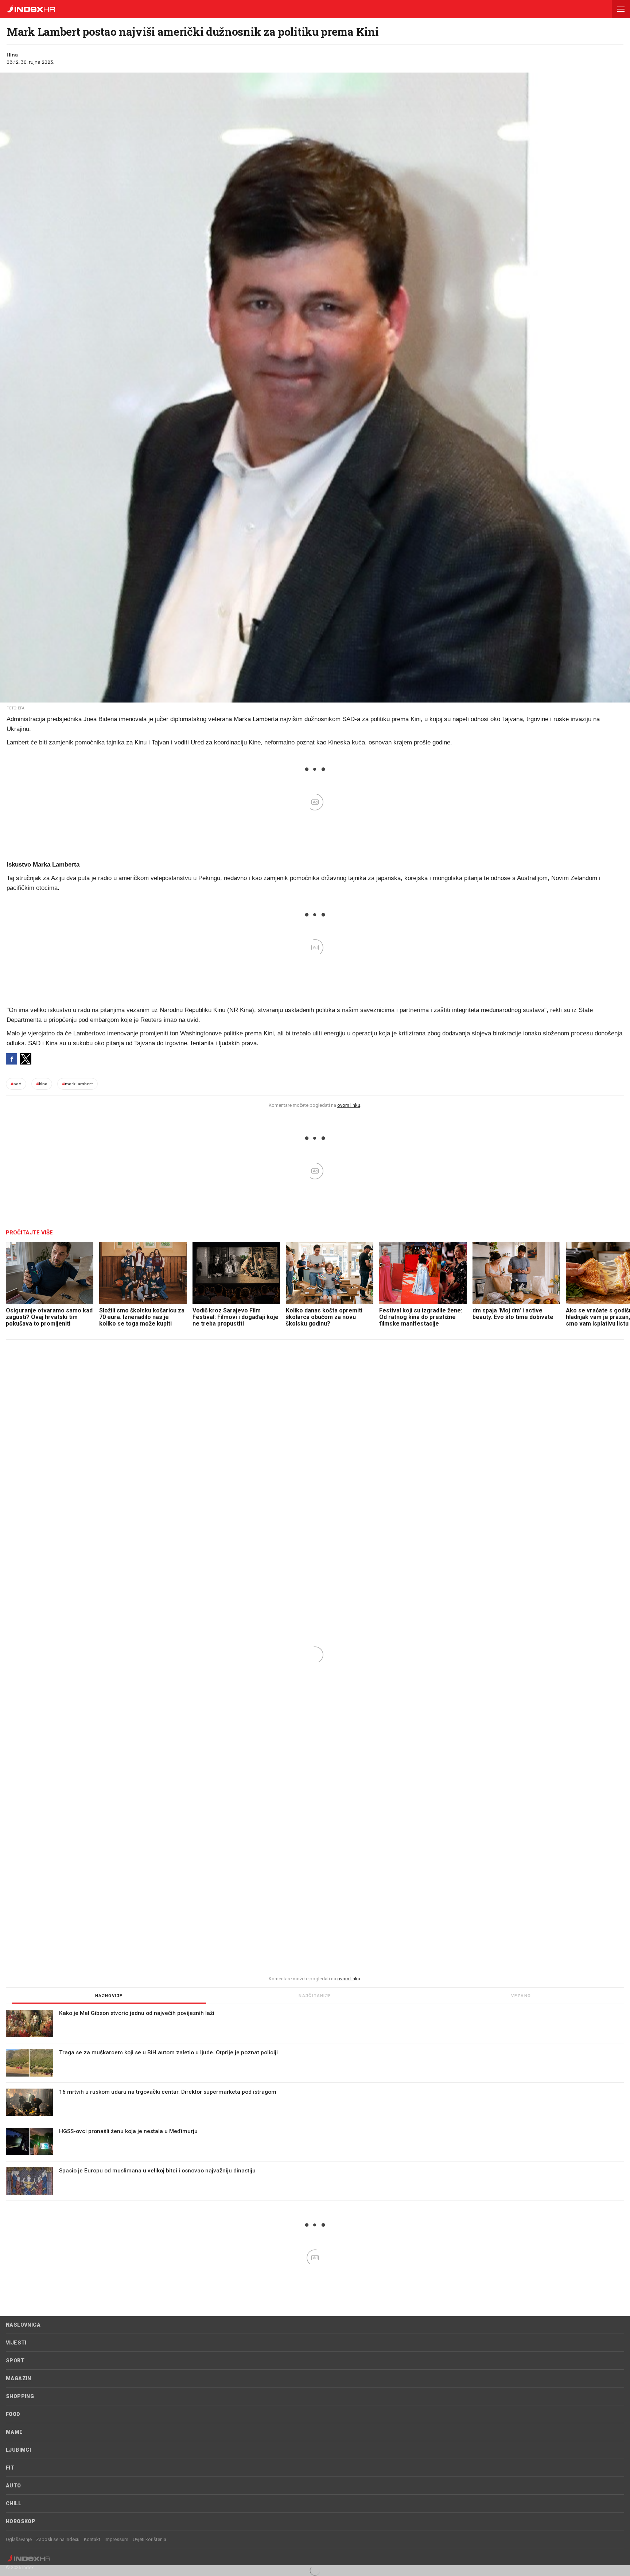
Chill (13, 2503)
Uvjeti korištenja (149, 2539)
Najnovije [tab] (109, 1996)
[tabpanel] (315, 2105)
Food (13, 2414)
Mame (14, 2432)
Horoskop (21, 2521)
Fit (10, 2468)
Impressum (116, 2539)
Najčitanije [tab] (315, 1996)
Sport (15, 2361)
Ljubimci (18, 2450)
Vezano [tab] (521, 1996)
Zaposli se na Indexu (58, 2539)
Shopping (20, 2396)
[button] (621, 9)
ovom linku (349, 1105)
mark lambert (77, 1084)
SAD (16, 1084)
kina (42, 1084)
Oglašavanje (19, 2539)
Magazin (19, 2378)
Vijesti (16, 2343)
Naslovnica (23, 2325)
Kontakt (92, 2539)
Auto (13, 2486)
